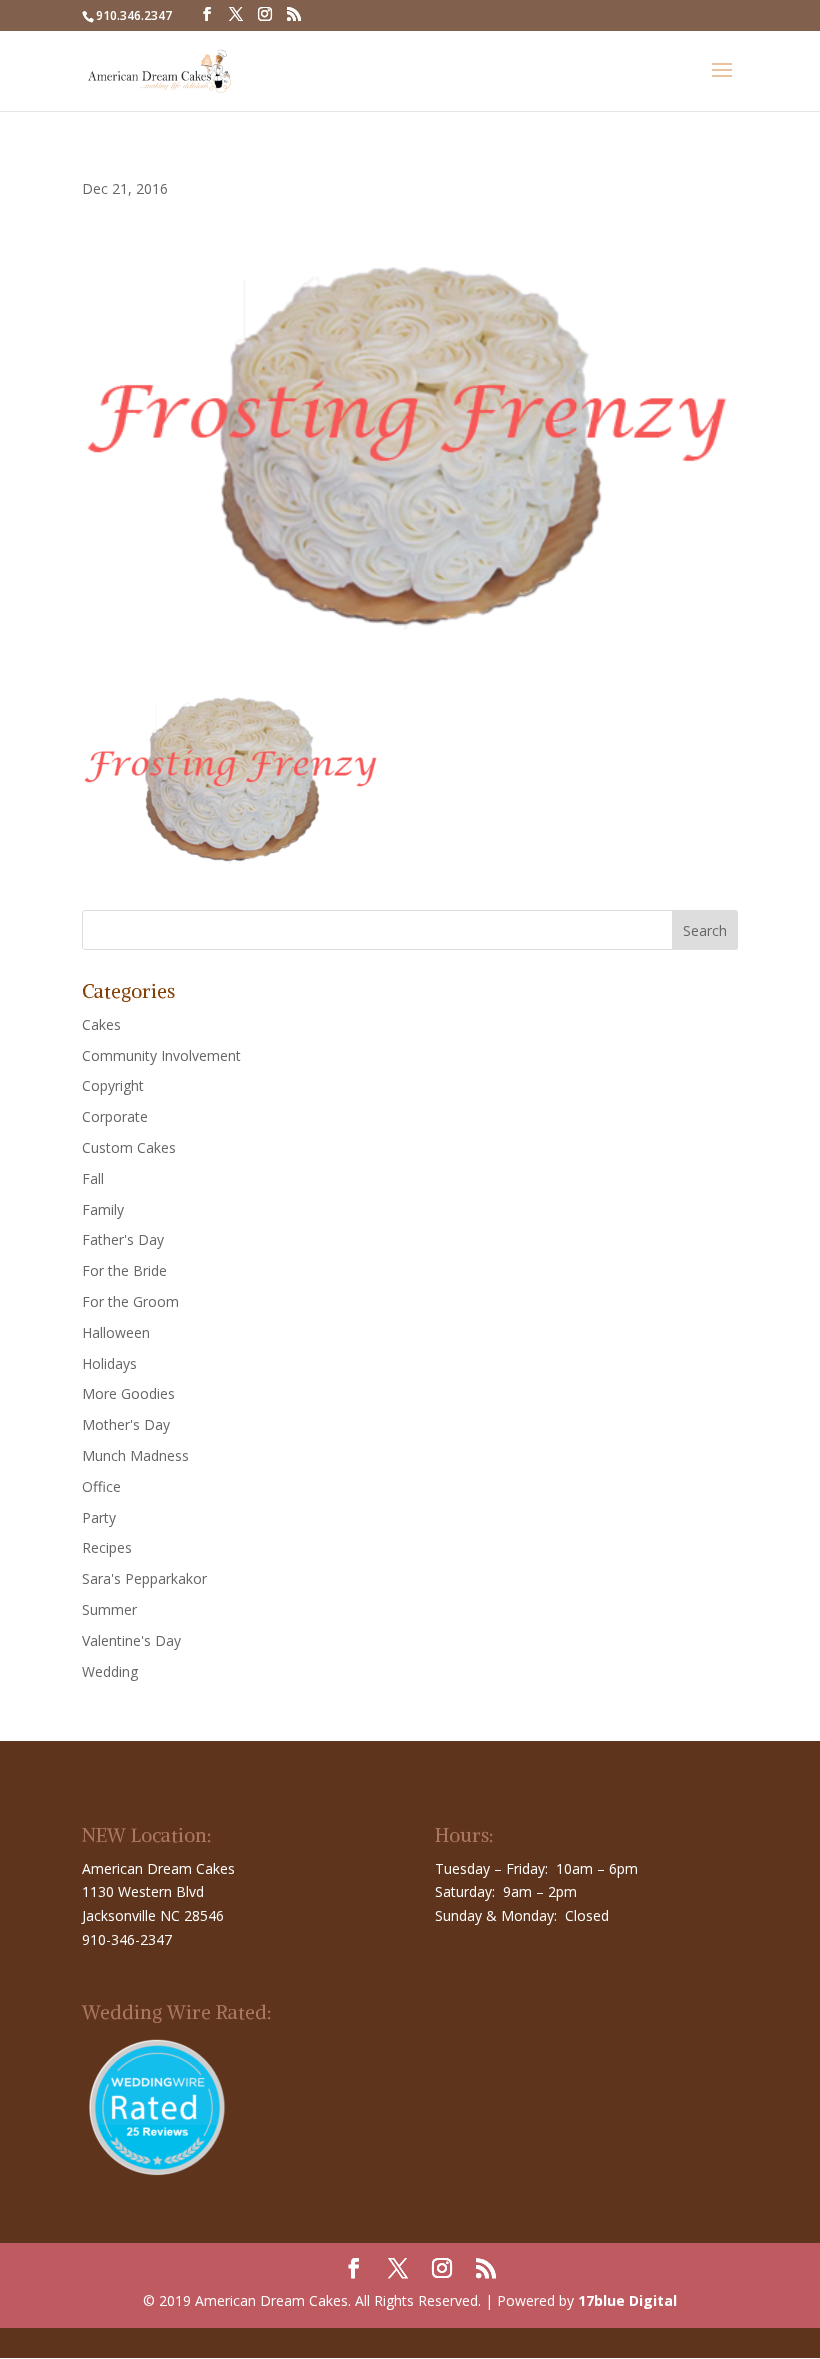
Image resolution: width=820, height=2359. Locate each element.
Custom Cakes (129, 1147)
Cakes (101, 1024)
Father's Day (123, 1239)
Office (101, 1486)
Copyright (113, 1085)
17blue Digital (627, 2300)
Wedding (110, 1671)
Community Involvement (161, 1055)
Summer (109, 1609)
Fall (93, 1178)
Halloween (116, 1332)
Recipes (107, 1547)
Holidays (109, 1363)
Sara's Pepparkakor (144, 1578)
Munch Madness (135, 1455)
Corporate (115, 1116)
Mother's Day (126, 1424)
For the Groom (130, 1301)
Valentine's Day (131, 1640)
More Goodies (128, 1393)
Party (99, 1517)
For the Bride (124, 1270)
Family (103, 1209)
